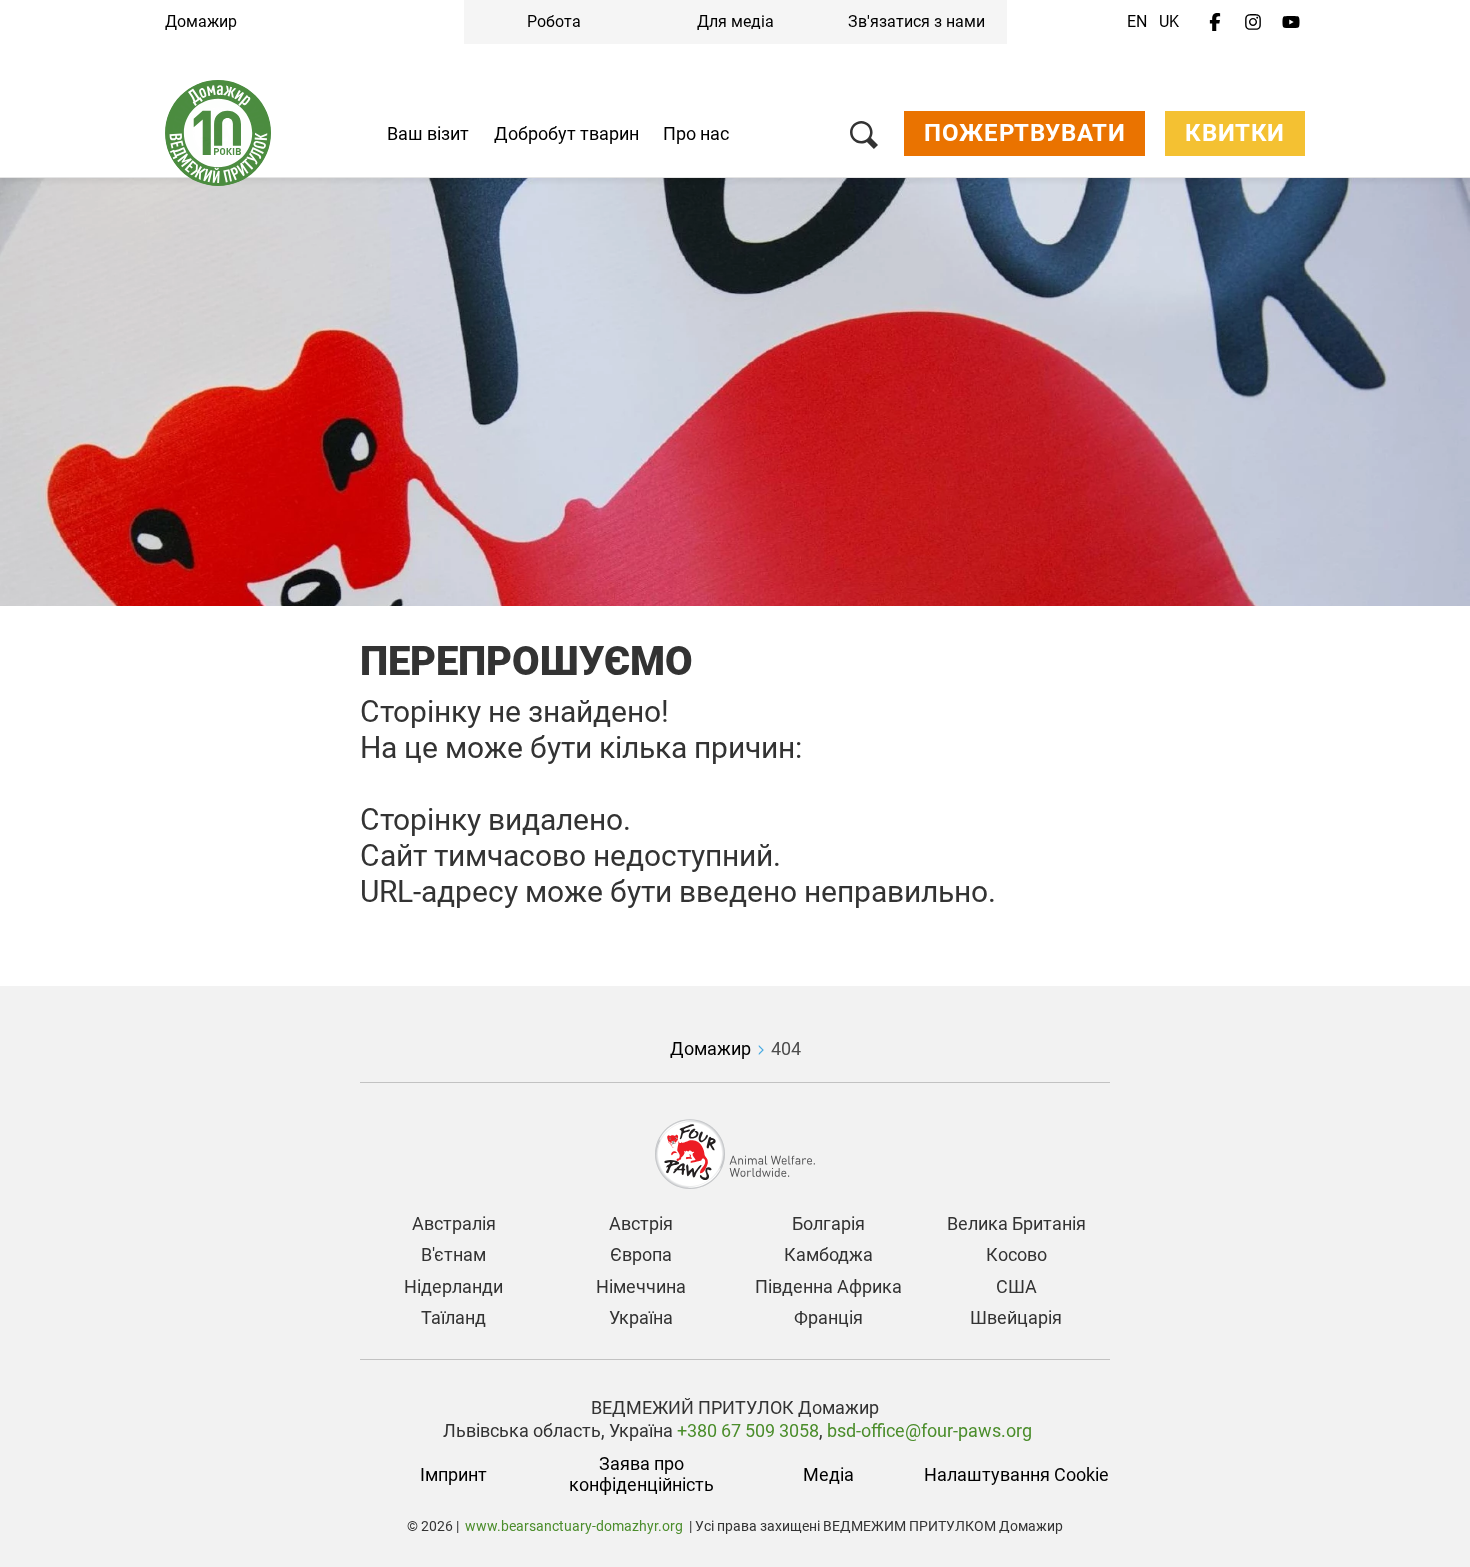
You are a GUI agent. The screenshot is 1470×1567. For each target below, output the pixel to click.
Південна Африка (828, 1286)
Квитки (1235, 133)
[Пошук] (864, 138)
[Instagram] (1253, 23)
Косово (1016, 1254)
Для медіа (735, 21)
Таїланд (453, 1317)
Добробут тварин (566, 133)
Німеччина (641, 1286)
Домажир (201, 21)
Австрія (641, 1223)
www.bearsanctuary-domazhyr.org (574, 1526)
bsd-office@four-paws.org (929, 1430)
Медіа (828, 1474)
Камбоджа (828, 1254)
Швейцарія (1016, 1317)
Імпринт (453, 1474)
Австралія (454, 1223)
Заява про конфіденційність (641, 1474)
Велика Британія (1016, 1223)
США (1016, 1286)
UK (1169, 21)
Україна (641, 1317)
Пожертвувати (1024, 133)
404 (786, 1048)
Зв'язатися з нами (916, 21)
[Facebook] (1215, 23)
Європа (641, 1254)
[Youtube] (1291, 23)
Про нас (696, 133)
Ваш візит (428, 133)
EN (1137, 21)
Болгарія (828, 1223)
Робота (554, 21)
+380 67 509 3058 (746, 1430)
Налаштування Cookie (1016, 1474)
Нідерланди (453, 1286)
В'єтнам (453, 1254)
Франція (828, 1317)
